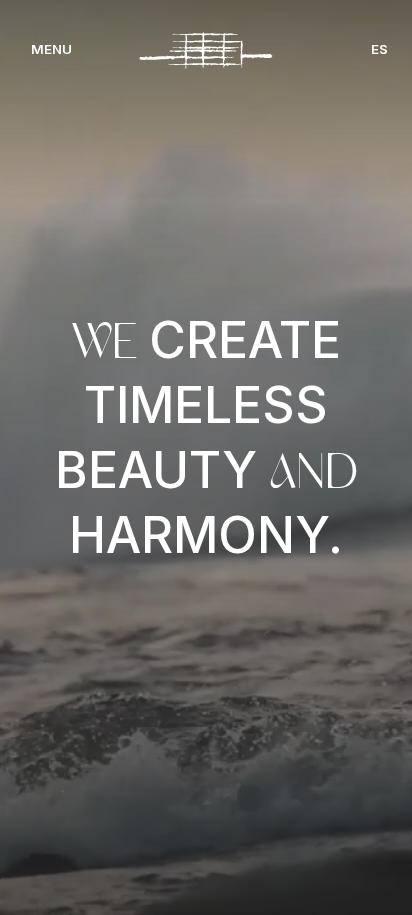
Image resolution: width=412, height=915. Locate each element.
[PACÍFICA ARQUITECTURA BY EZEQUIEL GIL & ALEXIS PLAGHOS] (205, 50)
